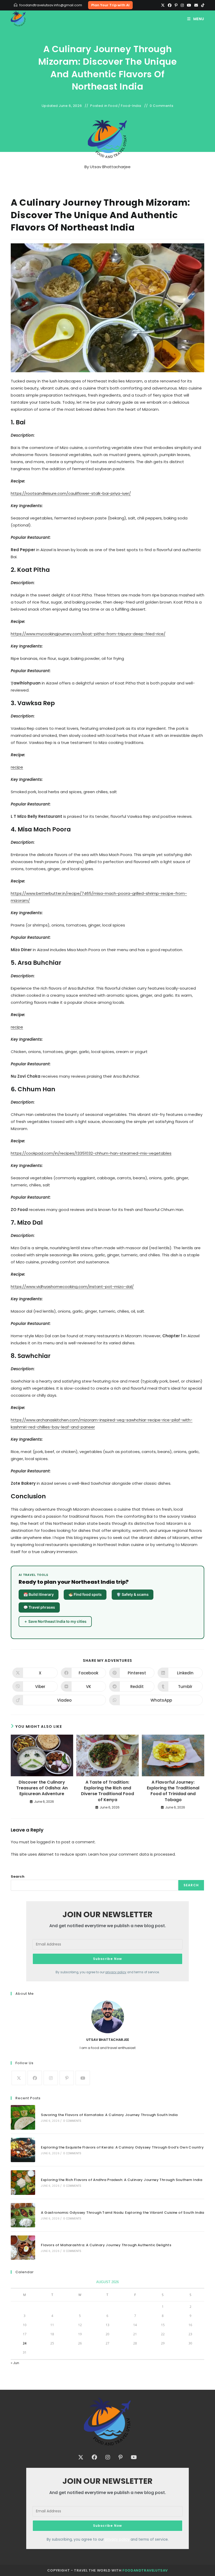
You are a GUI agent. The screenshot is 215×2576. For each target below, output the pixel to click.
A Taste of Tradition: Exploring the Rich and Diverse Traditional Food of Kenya (107, 1791)
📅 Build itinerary (39, 1594)
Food (113, 106)
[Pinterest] (176, 5)
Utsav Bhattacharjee (110, 167)
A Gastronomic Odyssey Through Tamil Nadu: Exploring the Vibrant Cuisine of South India (122, 2213)
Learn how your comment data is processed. (132, 1854)
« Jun (15, 2363)
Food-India (131, 106)
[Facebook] (170, 5)
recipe (17, 767)
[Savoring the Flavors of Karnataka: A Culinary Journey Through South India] (23, 2117)
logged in (46, 1842)
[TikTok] (202, 5)
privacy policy (116, 1972)
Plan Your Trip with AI (110, 5)
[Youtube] (189, 5)
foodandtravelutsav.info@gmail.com (51, 5)
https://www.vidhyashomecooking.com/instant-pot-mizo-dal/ (72, 1287)
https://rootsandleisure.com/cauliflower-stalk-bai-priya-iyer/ (71, 493)
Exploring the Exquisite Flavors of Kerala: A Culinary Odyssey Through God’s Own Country (122, 2147)
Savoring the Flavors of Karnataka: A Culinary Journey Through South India (109, 2115)
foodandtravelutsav (145, 2570)
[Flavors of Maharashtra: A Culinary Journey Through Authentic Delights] (23, 2248)
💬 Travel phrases (39, 1607)
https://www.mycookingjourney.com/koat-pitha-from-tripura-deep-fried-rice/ (88, 634)
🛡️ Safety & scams (133, 1594)
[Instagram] (182, 5)
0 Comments (162, 106)
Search (18, 1876)
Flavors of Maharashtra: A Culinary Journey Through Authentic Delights (106, 2245)
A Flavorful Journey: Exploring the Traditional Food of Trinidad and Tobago (173, 1791)
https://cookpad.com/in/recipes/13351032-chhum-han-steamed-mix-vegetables (91, 1153)
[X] (163, 5)
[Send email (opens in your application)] (196, 5)
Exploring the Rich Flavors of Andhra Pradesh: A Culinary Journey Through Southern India (122, 2180)
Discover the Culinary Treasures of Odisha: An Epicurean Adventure (42, 1788)
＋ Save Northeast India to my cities (55, 1621)
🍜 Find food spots (85, 1594)
